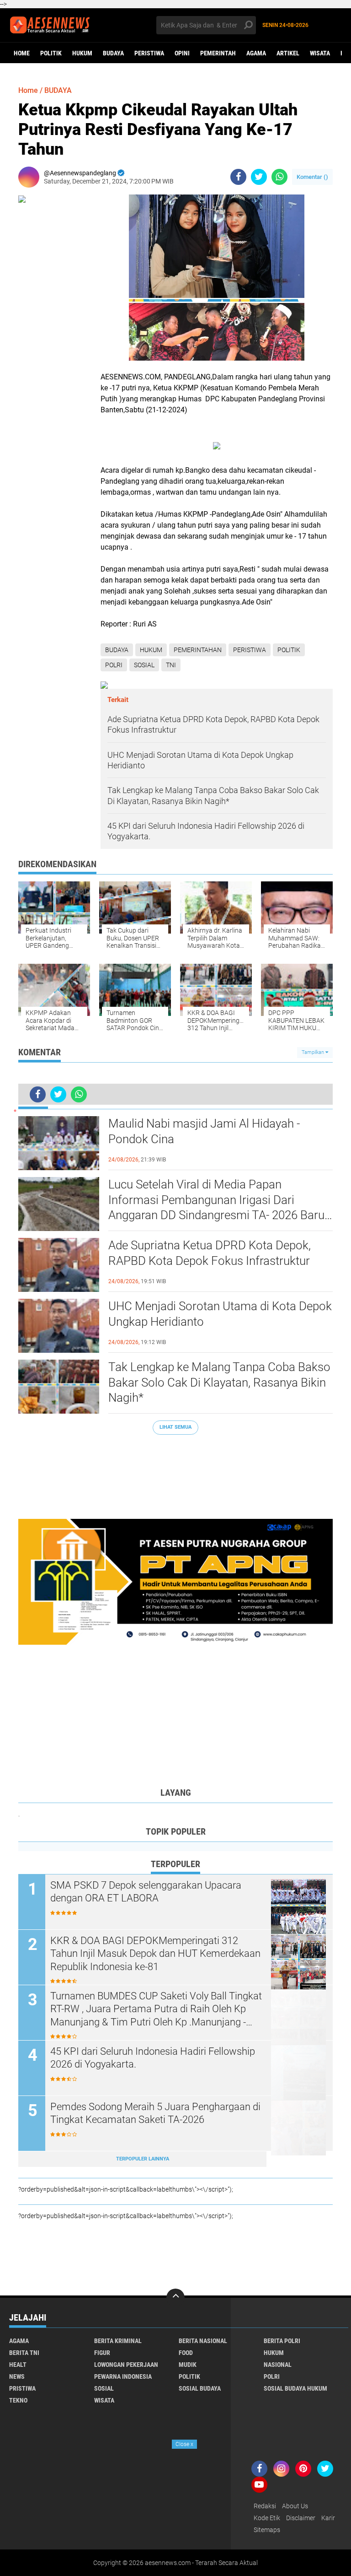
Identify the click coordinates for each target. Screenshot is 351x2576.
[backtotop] (175, 2298)
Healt (18, 2365)
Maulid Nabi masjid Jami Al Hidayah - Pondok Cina (204, 1131)
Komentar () (312, 177)
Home (22, 53)
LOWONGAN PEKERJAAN (126, 2365)
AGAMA (256, 53)
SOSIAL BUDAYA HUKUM (295, 2388)
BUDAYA (113, 53)
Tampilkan (314, 1052)
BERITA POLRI (282, 2341)
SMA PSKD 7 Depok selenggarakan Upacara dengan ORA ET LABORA (146, 1892)
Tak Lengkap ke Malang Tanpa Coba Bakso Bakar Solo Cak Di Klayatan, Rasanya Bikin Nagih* (219, 1383)
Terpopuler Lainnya (143, 2159)
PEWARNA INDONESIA (123, 2376)
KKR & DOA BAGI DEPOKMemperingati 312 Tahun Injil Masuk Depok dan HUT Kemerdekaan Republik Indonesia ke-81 (155, 1954)
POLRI (114, 665)
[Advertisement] (175, 1472)
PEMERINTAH (218, 53)
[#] (175, 1581)
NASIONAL (278, 2365)
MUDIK (188, 2365)
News (17, 2376)
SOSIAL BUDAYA (200, 2388)
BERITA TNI (24, 2353)
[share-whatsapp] (279, 177)
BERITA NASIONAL (203, 2341)
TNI (171, 665)
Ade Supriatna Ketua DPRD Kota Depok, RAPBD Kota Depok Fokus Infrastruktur (210, 1253)
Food (186, 2353)
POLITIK (51, 53)
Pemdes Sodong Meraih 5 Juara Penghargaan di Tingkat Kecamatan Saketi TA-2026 (155, 2113)
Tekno (18, 2400)
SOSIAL (144, 665)
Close (184, 2444)
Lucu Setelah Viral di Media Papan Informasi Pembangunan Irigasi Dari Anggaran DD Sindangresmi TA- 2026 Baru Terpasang (216, 1200)
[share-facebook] (238, 177)
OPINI (182, 53)
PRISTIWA (22, 2388)
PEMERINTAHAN (198, 650)
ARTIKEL (288, 53)
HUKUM (82, 53)
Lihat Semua (175, 1427)
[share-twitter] (259, 177)
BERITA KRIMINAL (118, 2341)
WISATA (320, 53)
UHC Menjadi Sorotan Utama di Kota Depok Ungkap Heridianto (220, 1314)
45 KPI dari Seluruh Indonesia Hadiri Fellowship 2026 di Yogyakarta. (153, 2058)
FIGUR (102, 2353)
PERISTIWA (149, 53)
